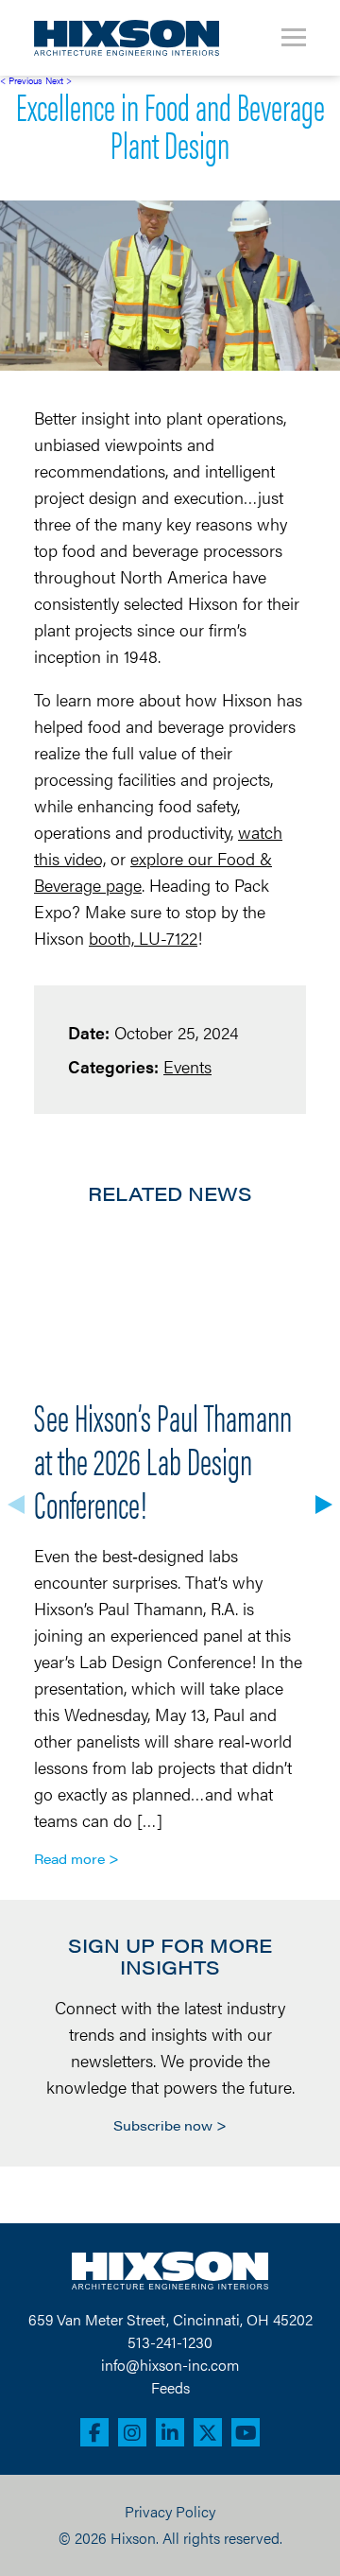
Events (187, 1066)
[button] (324, 1505)
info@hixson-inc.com (170, 2365)
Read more (69, 1858)
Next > (59, 80)
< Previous (21, 80)
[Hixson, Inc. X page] (208, 2432)
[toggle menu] (294, 38)
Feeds (170, 2387)
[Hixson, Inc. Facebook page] (94, 2432)
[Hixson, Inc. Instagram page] (132, 2432)
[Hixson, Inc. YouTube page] (246, 2432)
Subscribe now (163, 2125)
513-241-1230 (170, 2342)
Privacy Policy (170, 2511)
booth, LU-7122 (143, 938)
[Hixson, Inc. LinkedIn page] (170, 2432)
